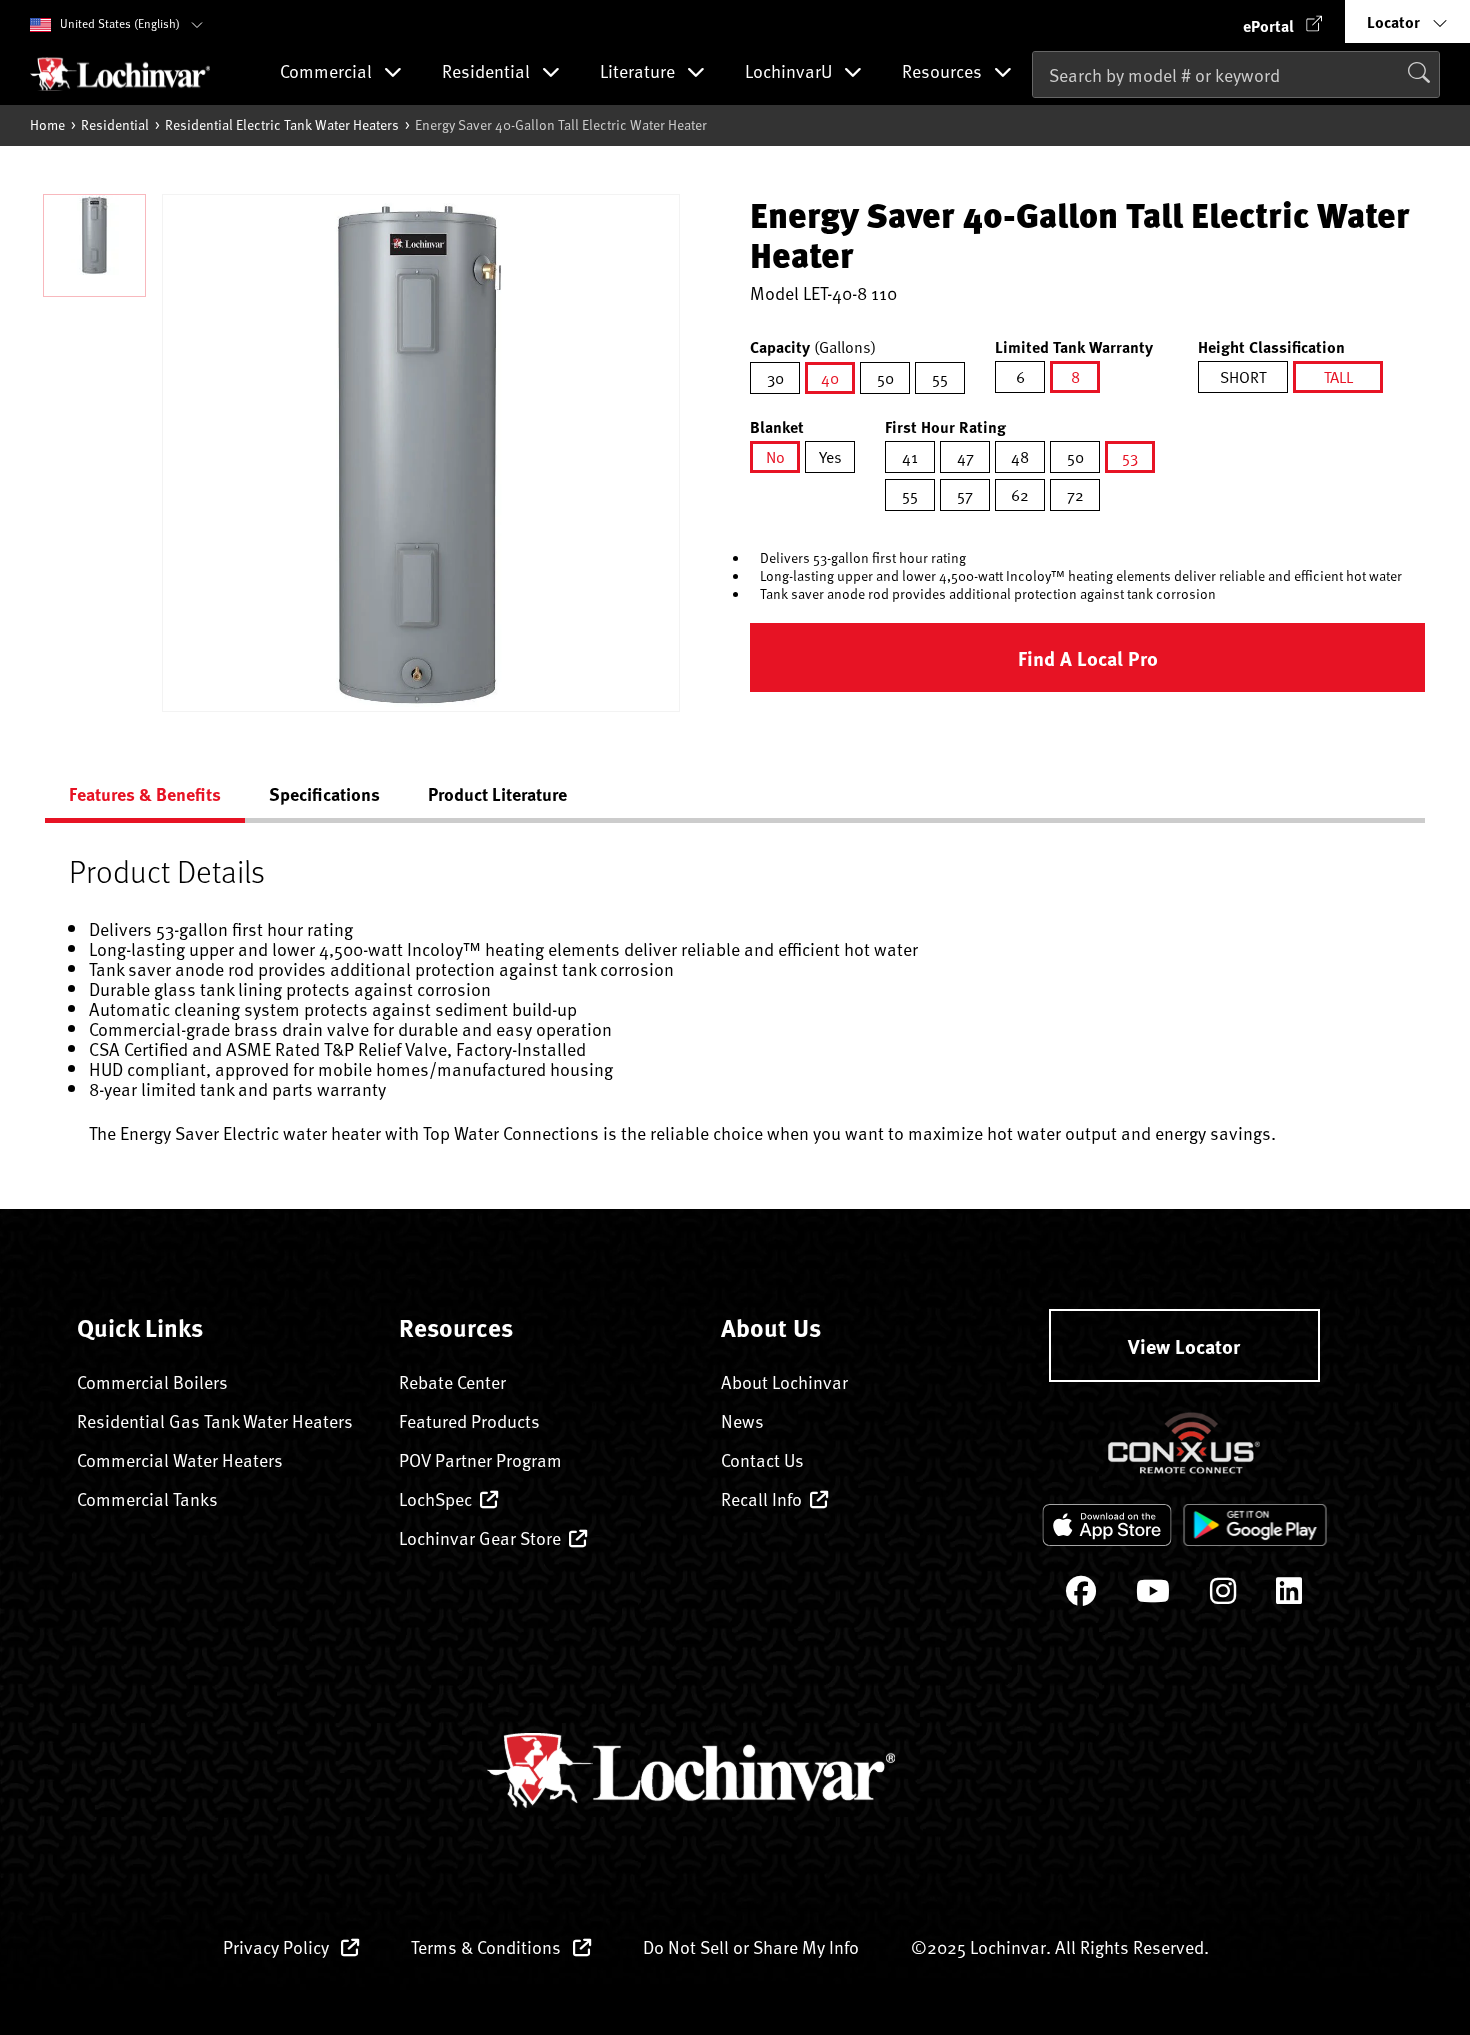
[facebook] (1081, 1595)
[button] (1283, 21)
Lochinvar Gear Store (480, 1537)
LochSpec (435, 1498)
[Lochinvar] (120, 74)
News (742, 1420)
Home (47, 124)
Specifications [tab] (324, 794)
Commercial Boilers (152, 1381)
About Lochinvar (784, 1381)
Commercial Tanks (147, 1498)
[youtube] (1153, 1595)
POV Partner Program (480, 1459)
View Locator (1184, 1345)
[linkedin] (1289, 1595)
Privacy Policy (278, 1946)
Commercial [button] (328, 72)
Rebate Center (452, 1381)
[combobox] (1236, 74)
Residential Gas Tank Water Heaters (215, 1420)
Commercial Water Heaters (180, 1459)
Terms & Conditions (488, 1946)
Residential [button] (488, 72)
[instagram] (1223, 1595)
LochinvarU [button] (790, 72)
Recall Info (761, 1498)
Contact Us (762, 1459)
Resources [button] (944, 72)
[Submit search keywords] (1038, 116)
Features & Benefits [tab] (145, 794)
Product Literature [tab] (497, 794)
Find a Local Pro (1088, 657)
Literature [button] (639, 72)
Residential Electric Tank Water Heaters (282, 124)
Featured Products (469, 1420)
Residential (115, 124)
